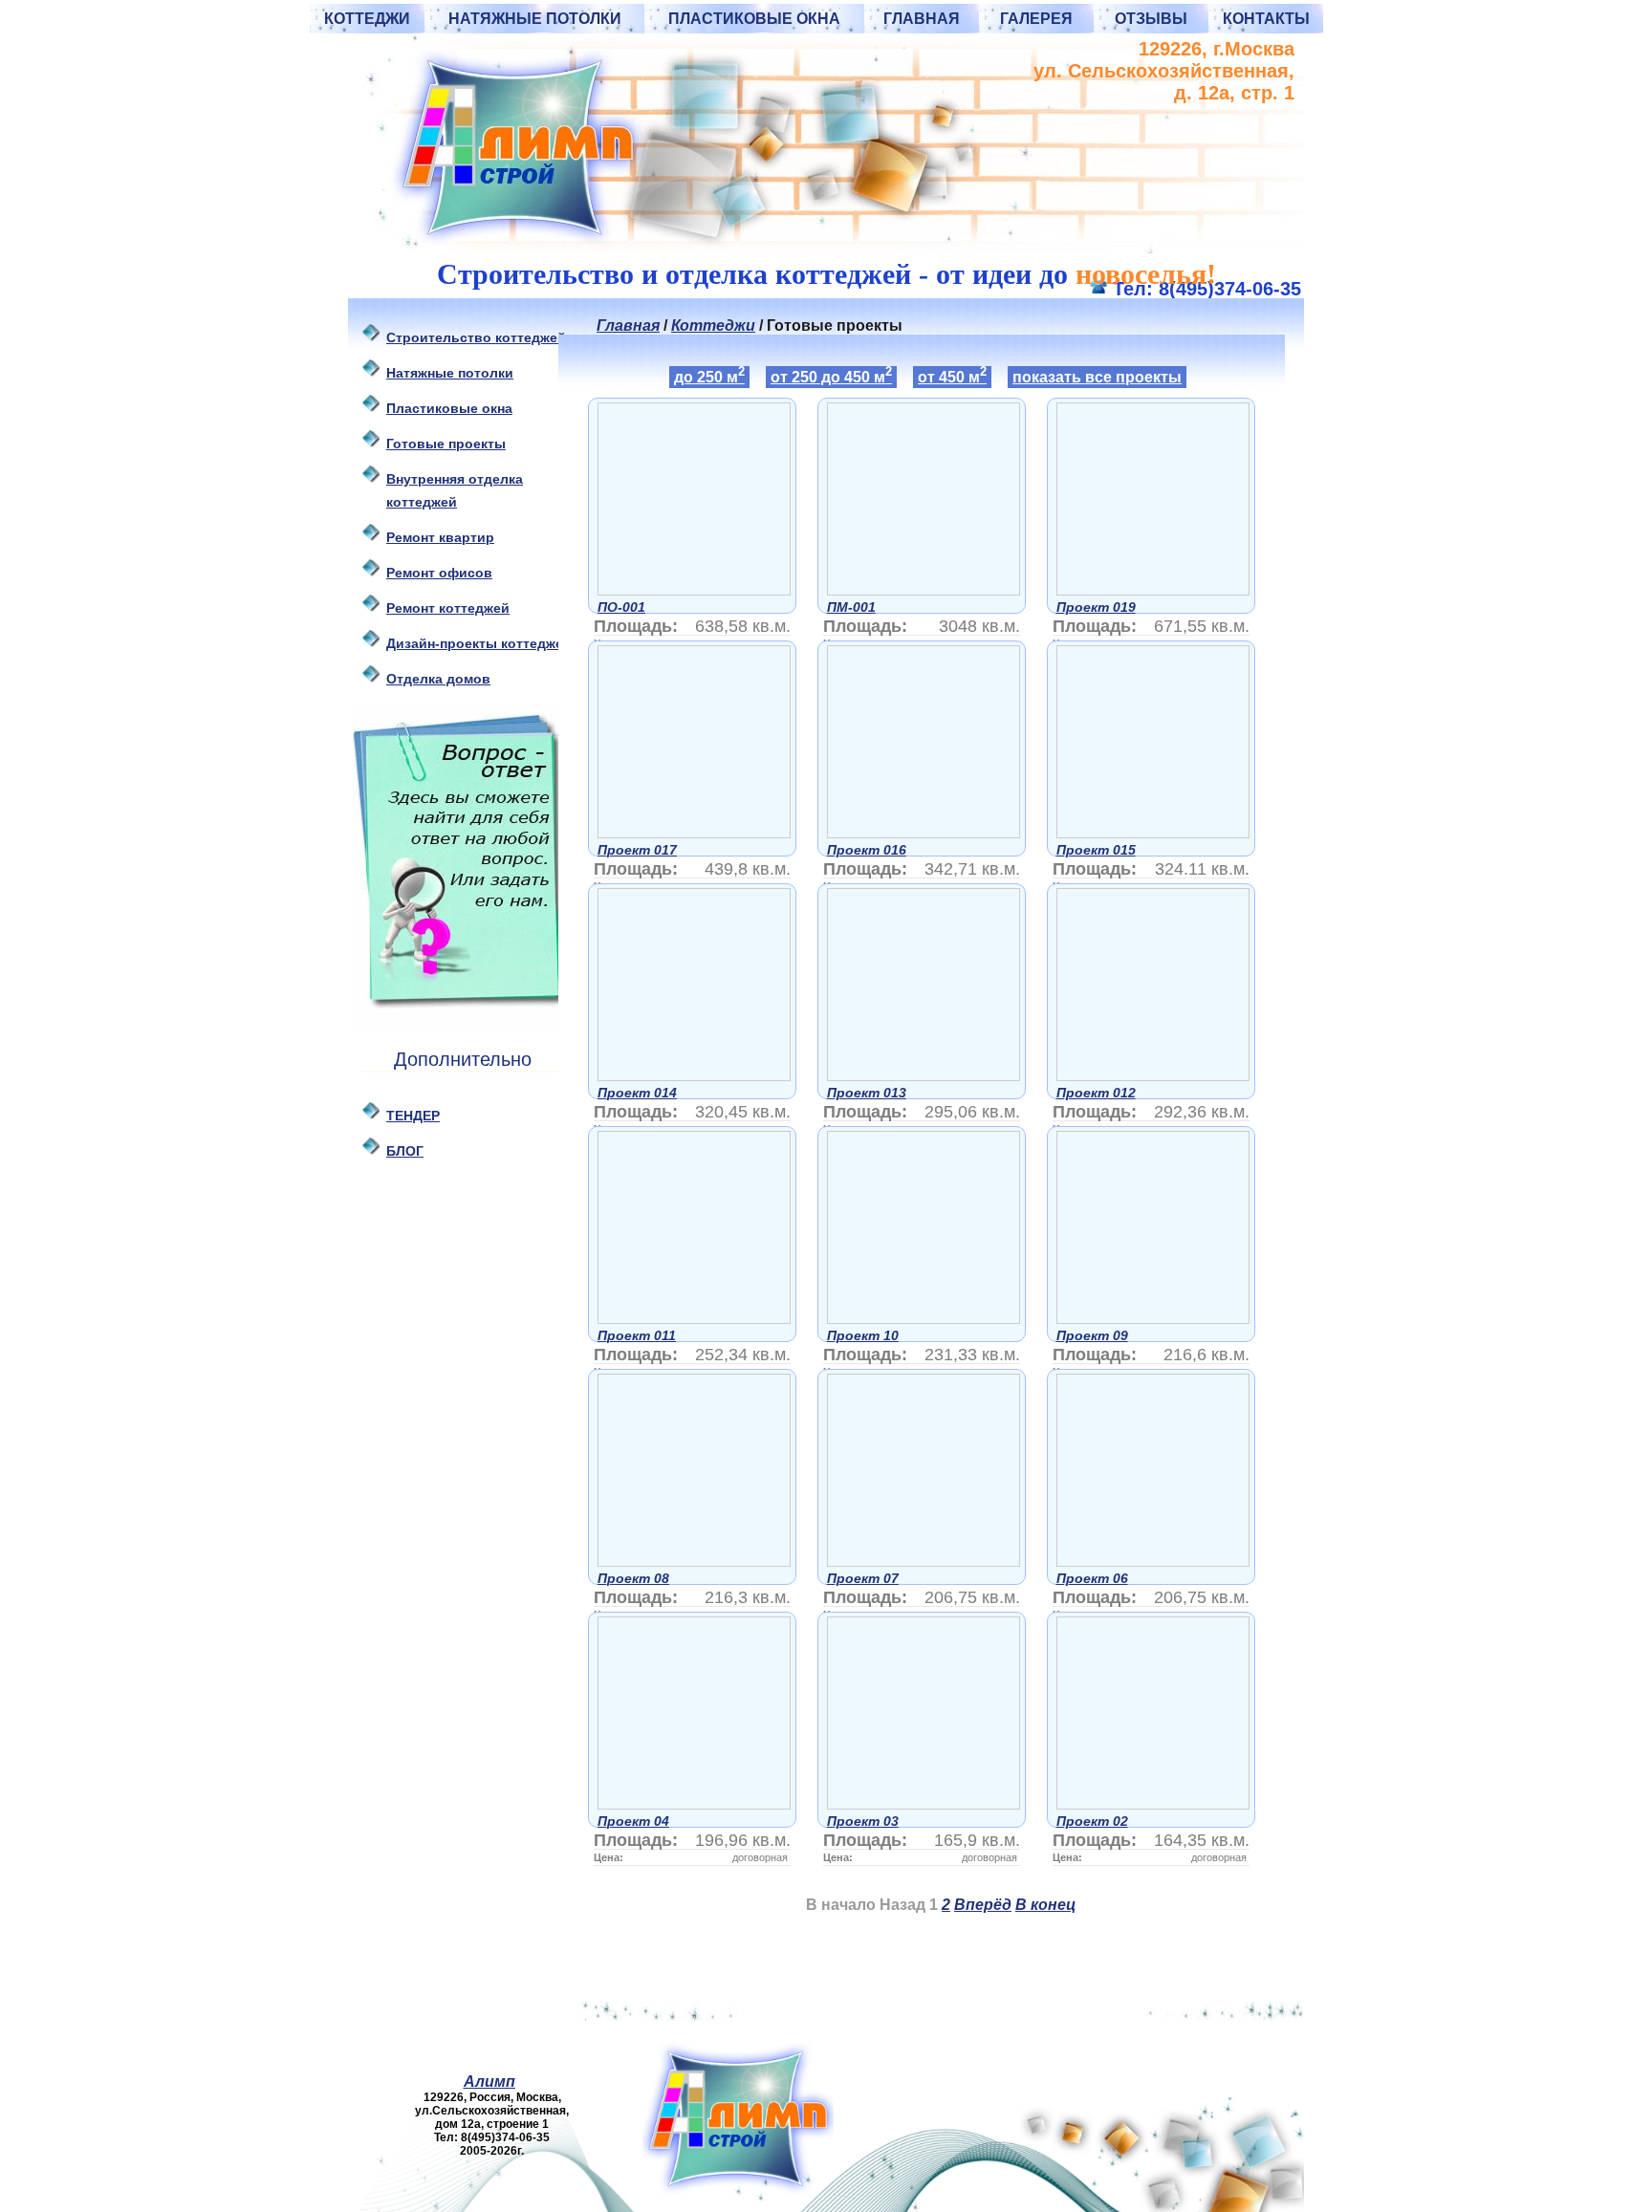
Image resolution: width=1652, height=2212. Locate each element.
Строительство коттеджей (476, 337)
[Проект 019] (1153, 590)
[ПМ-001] (924, 590)
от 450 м (952, 376)
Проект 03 (863, 1821)
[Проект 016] (924, 833)
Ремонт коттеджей (448, 608)
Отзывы (1151, 19)
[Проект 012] (1153, 1076)
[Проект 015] (1153, 833)
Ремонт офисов (439, 573)
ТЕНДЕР (413, 1116)
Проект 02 (1092, 1821)
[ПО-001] (694, 590)
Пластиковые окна (754, 19)
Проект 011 (637, 1335)
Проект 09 (1092, 1335)
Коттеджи (367, 19)
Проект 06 (1092, 1578)
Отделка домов (438, 679)
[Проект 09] (1153, 1319)
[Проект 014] (694, 1076)
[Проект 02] (1153, 1804)
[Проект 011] (694, 1319)
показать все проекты (1097, 377)
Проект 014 (637, 1093)
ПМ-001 (851, 607)
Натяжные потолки (535, 19)
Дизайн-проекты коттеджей (479, 643)
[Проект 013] (924, 1076)
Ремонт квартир (440, 537)
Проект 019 (1096, 607)
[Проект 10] (924, 1319)
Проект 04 (633, 1821)
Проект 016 (867, 850)
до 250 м (709, 376)
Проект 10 (863, 1335)
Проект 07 (863, 1578)
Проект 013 (867, 1093)
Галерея (1036, 19)
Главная (922, 19)
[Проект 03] (924, 1804)
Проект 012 (1096, 1093)
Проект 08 (633, 1578)
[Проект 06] (1153, 1561)
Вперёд (983, 1905)
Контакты (1266, 19)
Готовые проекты (446, 444)
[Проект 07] (924, 1561)
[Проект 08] (694, 1561)
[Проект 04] (694, 1804)
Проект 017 (637, 850)
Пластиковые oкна (449, 408)
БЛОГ (405, 1151)
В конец (1045, 1905)
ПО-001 (621, 607)
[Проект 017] (694, 833)
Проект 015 (1096, 850)
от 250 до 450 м (831, 376)
